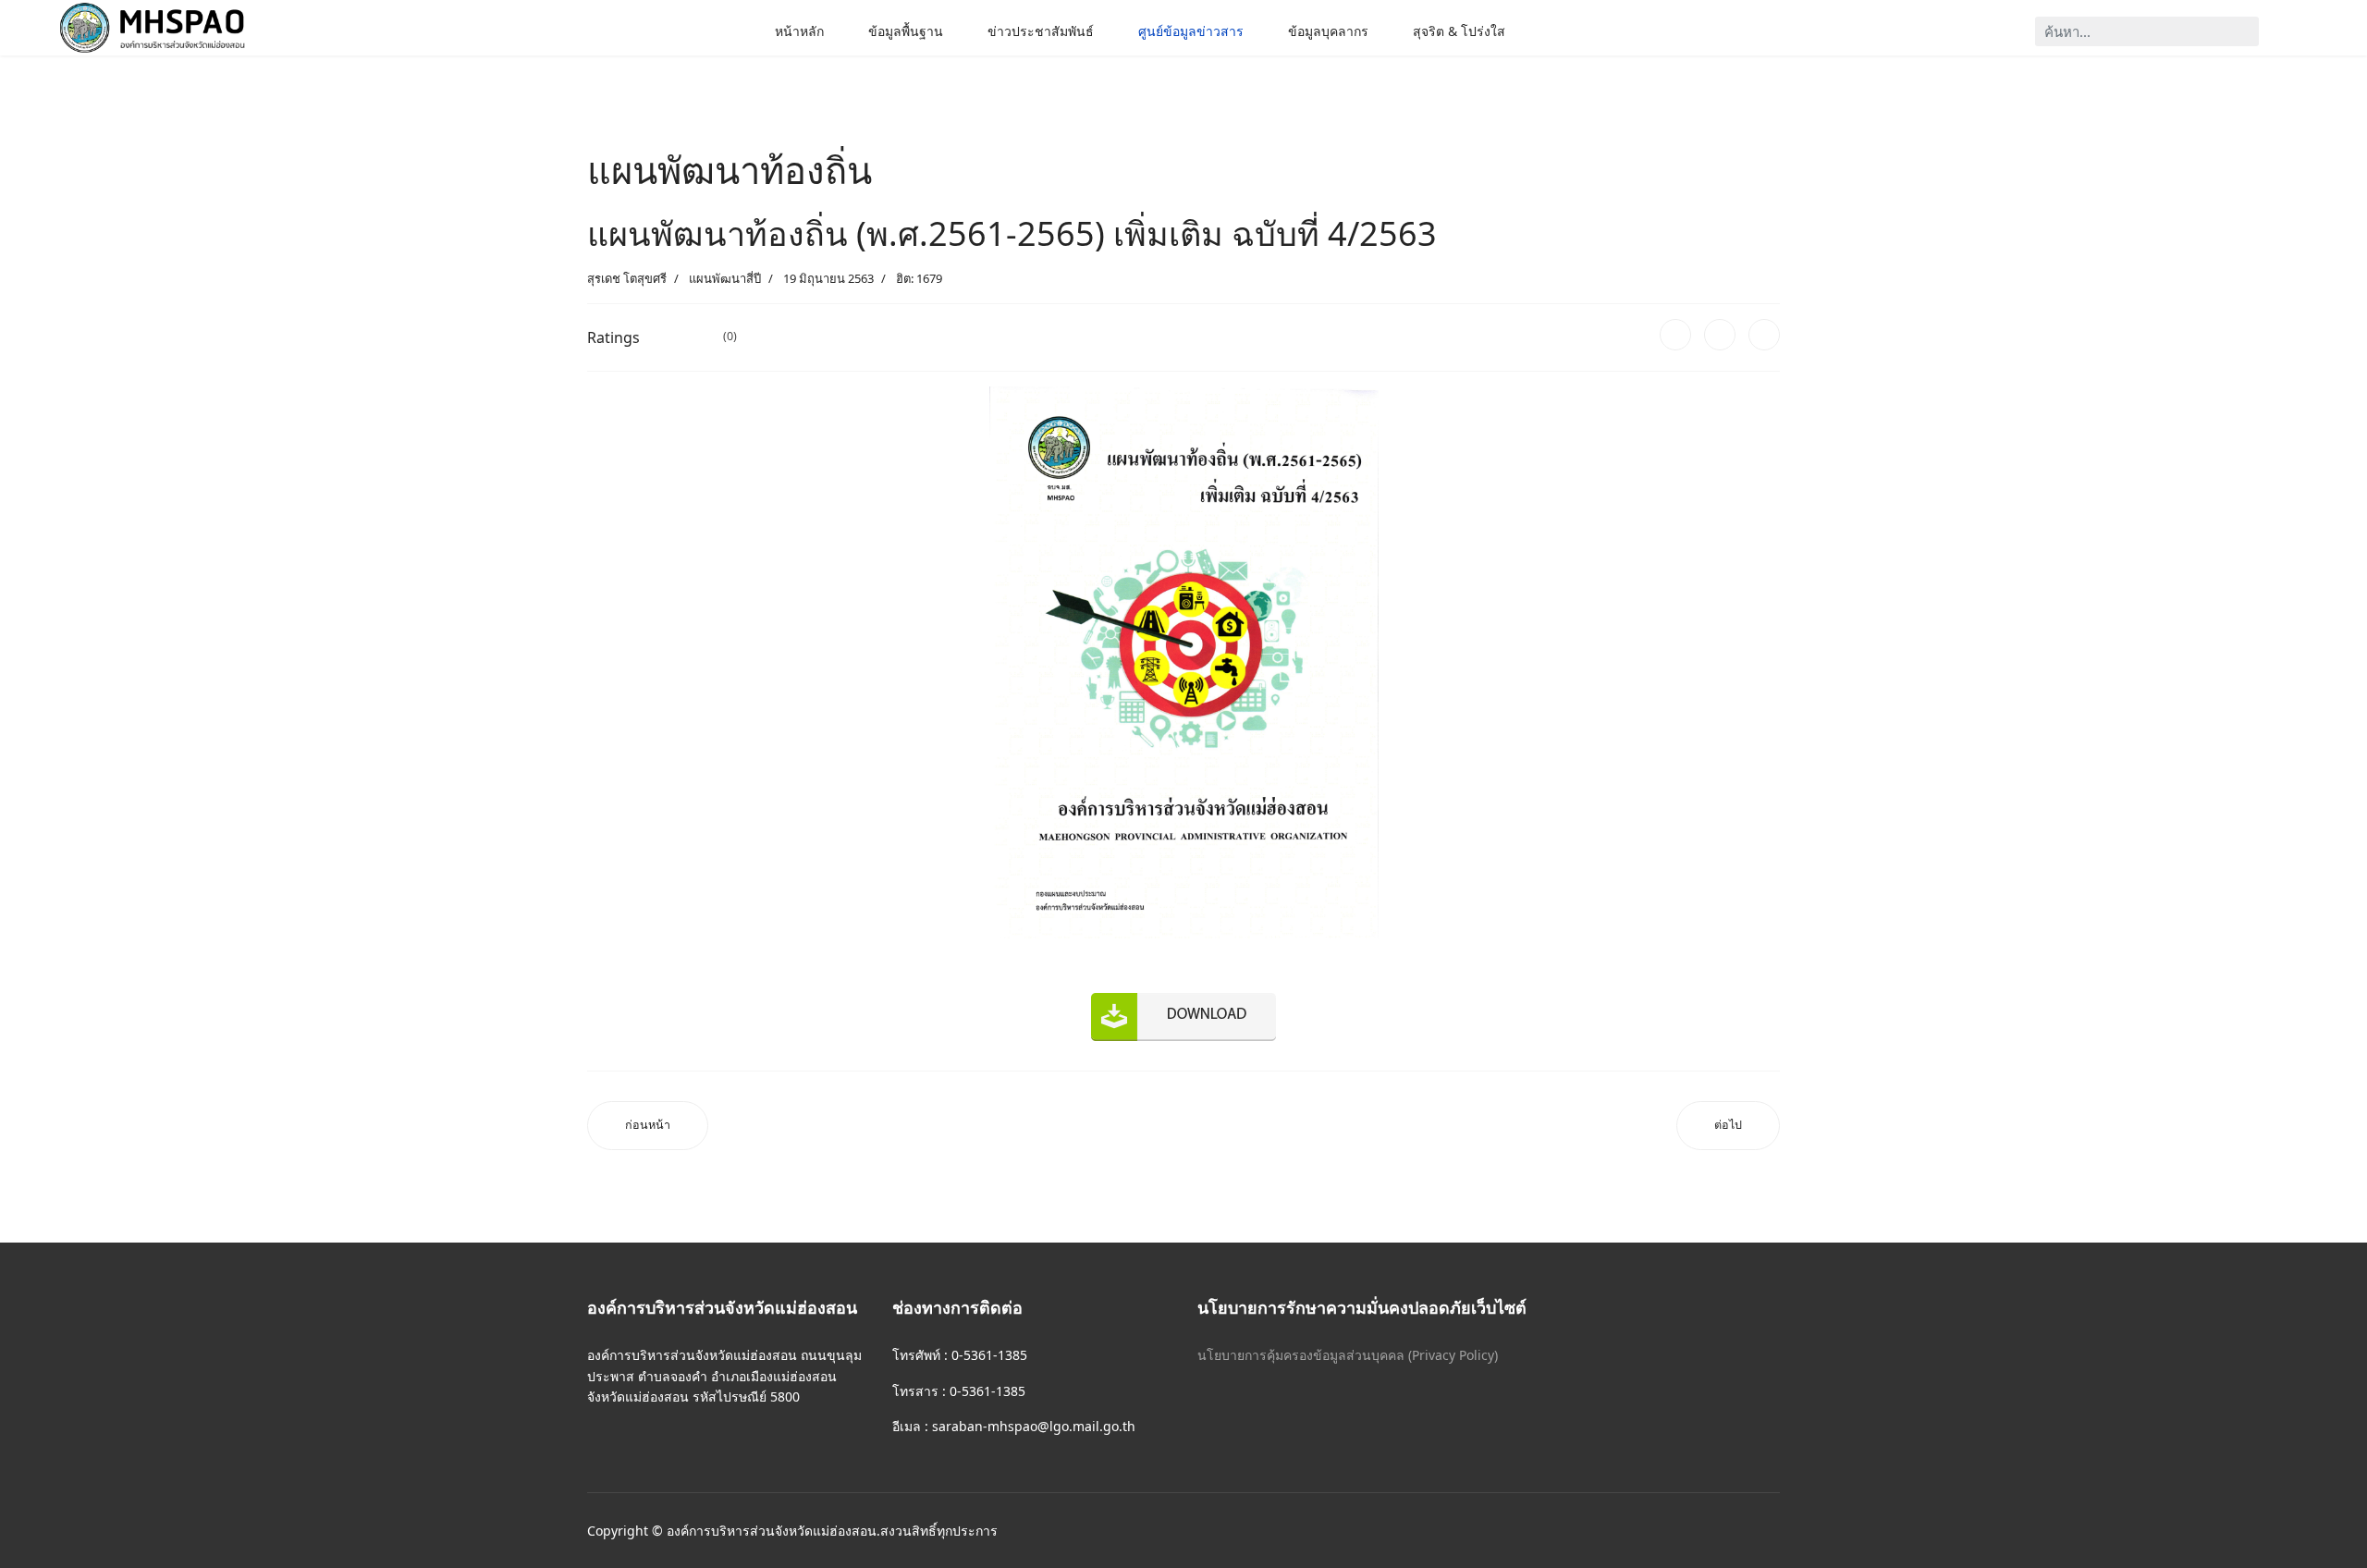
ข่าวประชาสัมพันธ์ (1041, 31)
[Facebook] (1675, 335)
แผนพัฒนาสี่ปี (725, 278)
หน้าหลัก (799, 31)
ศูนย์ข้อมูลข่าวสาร (1191, 31)
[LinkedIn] (1764, 335)
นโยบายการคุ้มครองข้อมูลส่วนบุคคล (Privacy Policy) (1348, 1355)
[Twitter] (1720, 335)
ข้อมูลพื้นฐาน (906, 31)
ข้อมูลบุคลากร (1328, 31)
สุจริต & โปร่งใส (1459, 31)
